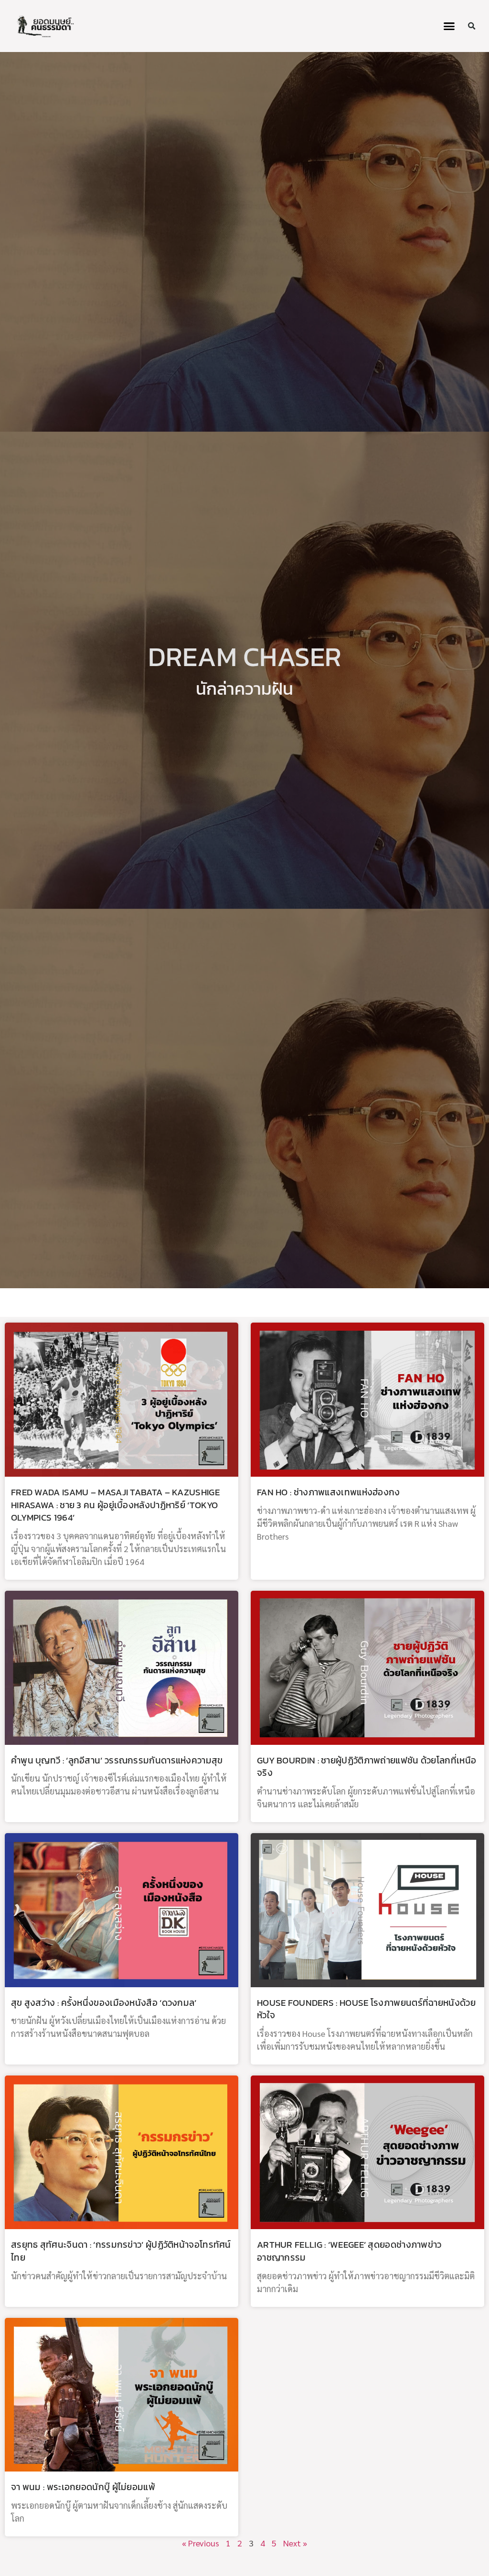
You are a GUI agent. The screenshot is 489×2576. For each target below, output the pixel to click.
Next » (295, 2543)
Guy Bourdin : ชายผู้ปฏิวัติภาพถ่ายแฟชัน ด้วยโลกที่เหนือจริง (367, 1767)
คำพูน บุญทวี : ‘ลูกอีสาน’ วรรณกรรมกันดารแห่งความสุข (117, 1760)
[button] (449, 26)
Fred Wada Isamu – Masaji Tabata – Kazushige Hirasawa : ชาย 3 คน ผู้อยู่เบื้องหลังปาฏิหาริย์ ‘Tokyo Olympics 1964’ (115, 1505)
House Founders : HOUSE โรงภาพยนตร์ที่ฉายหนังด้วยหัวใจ (366, 2009)
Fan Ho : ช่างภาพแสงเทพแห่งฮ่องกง (329, 1492)
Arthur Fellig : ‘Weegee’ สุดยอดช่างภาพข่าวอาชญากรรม (349, 2251)
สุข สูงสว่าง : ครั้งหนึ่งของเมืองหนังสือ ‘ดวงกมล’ (104, 2003)
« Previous (201, 2543)
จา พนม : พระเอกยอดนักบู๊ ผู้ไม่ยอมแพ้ (83, 2487)
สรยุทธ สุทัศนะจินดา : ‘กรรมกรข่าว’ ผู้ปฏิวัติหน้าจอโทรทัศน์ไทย (121, 2251)
